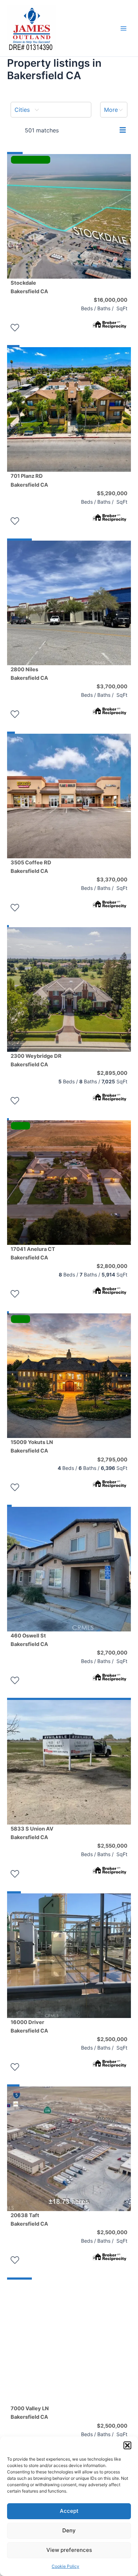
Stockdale (29, 287)
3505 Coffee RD (31, 867)
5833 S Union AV (32, 1833)
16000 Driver (29, 2027)
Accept (69, 2511)
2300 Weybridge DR (36, 1060)
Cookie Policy (65, 2566)
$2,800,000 (112, 1266)
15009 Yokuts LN (32, 1446)
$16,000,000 (111, 300)
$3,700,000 (112, 687)
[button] (127, 2445)
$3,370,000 (112, 880)
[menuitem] (51, 110)
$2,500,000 (112, 2039)
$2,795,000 (112, 1460)
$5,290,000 (112, 493)
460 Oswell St (29, 1640)
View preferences (69, 2550)
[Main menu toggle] (123, 28)
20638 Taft (29, 2220)
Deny (69, 2530)
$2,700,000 (112, 1653)
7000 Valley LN (30, 2413)
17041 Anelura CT (33, 1253)
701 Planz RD (29, 480)
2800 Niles (29, 674)
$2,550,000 (112, 1846)
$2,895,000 (112, 1073)
